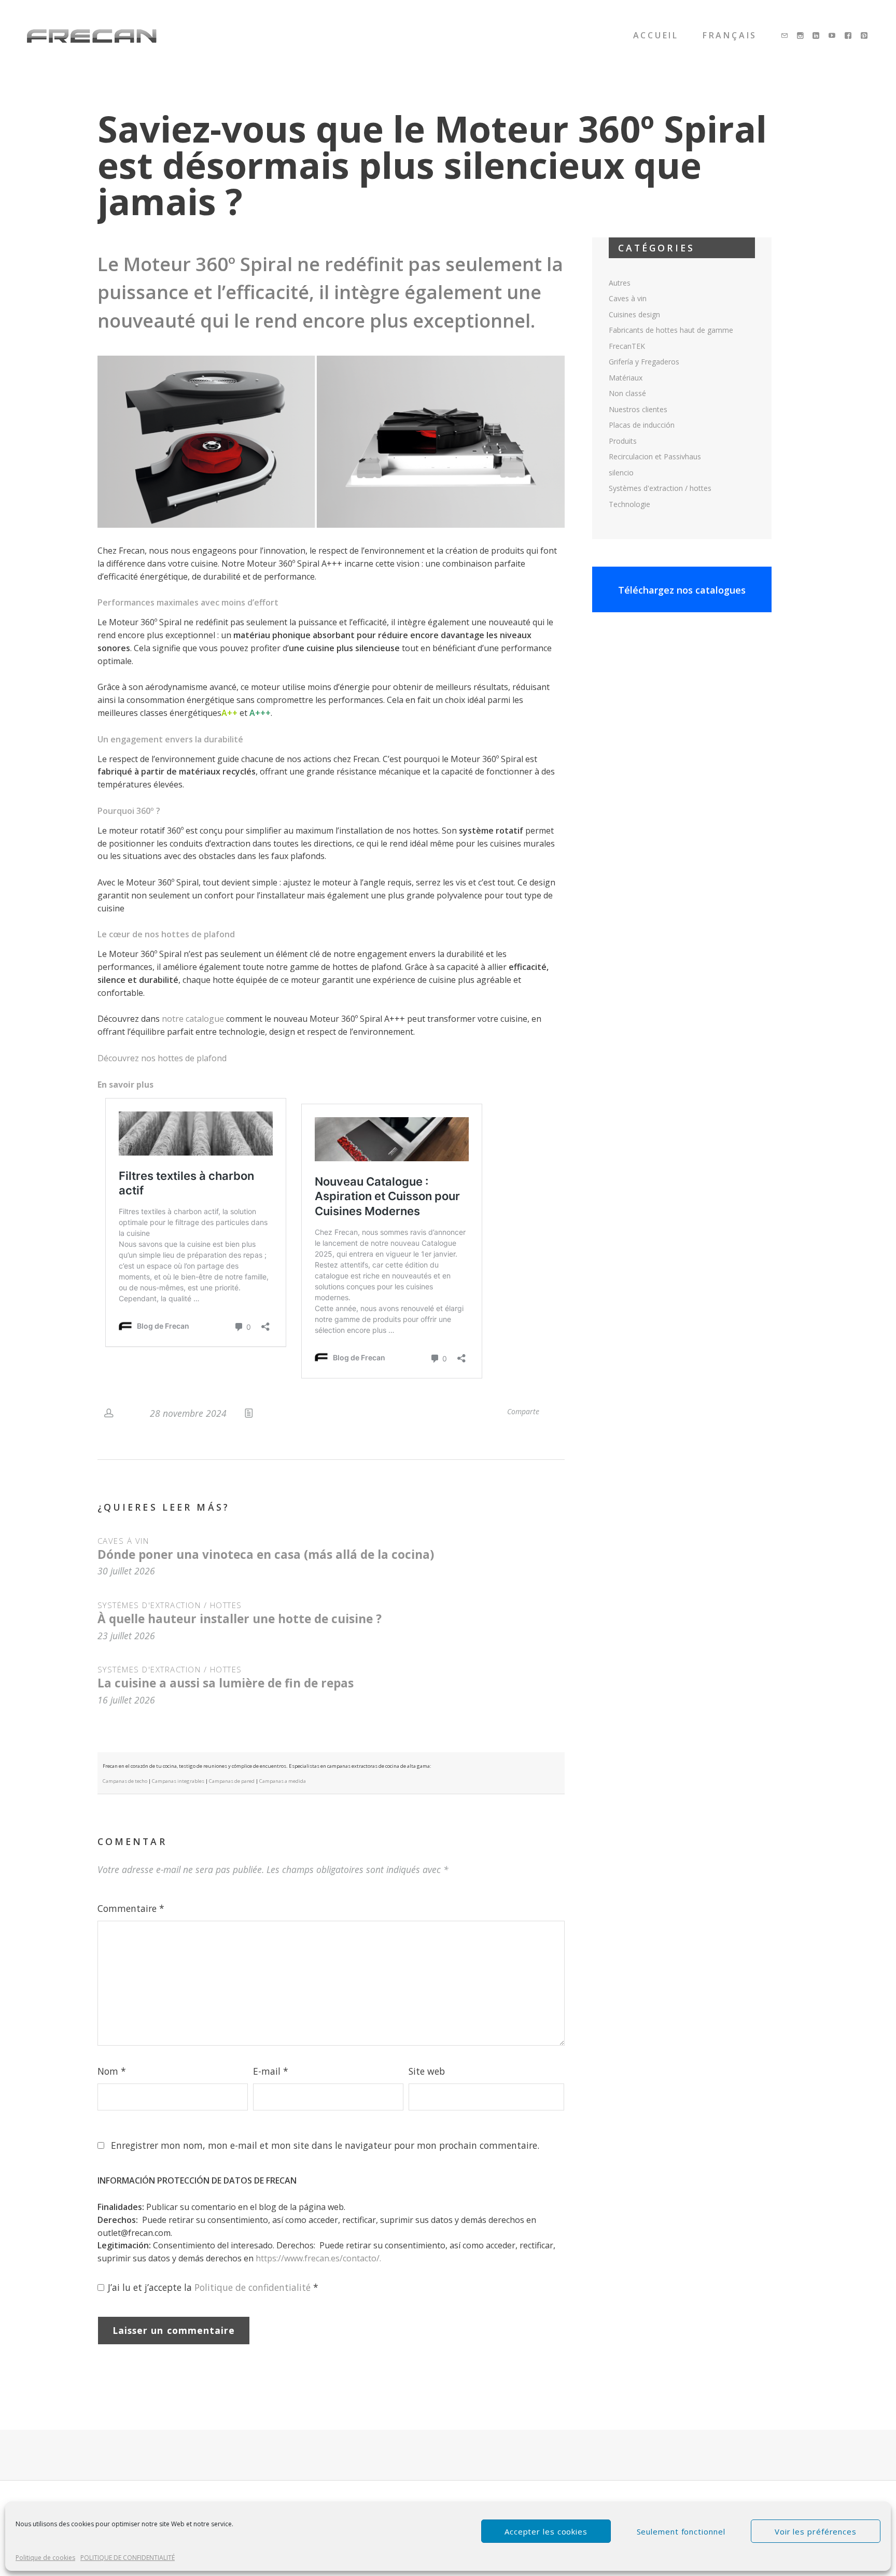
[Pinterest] (865, 36)
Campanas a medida (283, 1781)
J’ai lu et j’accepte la (213, 2287)
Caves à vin (123, 1541)
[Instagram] (801, 36)
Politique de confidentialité (254, 2287)
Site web (427, 2071)
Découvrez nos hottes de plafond (162, 1058)
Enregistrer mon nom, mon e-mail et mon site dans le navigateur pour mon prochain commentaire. (325, 2145)
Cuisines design (634, 314)
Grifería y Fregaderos (644, 362)
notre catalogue (193, 1019)
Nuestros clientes (638, 409)
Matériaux (626, 378)
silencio (621, 473)
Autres (620, 283)
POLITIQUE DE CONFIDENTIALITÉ (128, 2558)
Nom (112, 2071)
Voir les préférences (816, 2531)
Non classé (627, 393)
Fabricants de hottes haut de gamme (671, 330)
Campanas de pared (232, 1781)
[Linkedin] (817, 36)
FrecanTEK (627, 346)
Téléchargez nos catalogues (682, 590)
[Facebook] (849, 36)
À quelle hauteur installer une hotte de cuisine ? (240, 1619)
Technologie (629, 504)
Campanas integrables (178, 1781)
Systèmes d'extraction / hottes (170, 1605)
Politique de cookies (45, 2558)
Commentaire (131, 1908)
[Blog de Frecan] (92, 36)
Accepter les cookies (546, 2531)
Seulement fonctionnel (681, 2531)
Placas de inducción (642, 425)
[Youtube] (833, 36)
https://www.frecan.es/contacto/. (318, 2258)
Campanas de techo (125, 1781)
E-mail (271, 2071)
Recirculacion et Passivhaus (655, 456)
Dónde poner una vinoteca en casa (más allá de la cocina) (266, 1554)
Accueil (656, 35)
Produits (623, 441)
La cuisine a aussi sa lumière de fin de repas (226, 1683)
